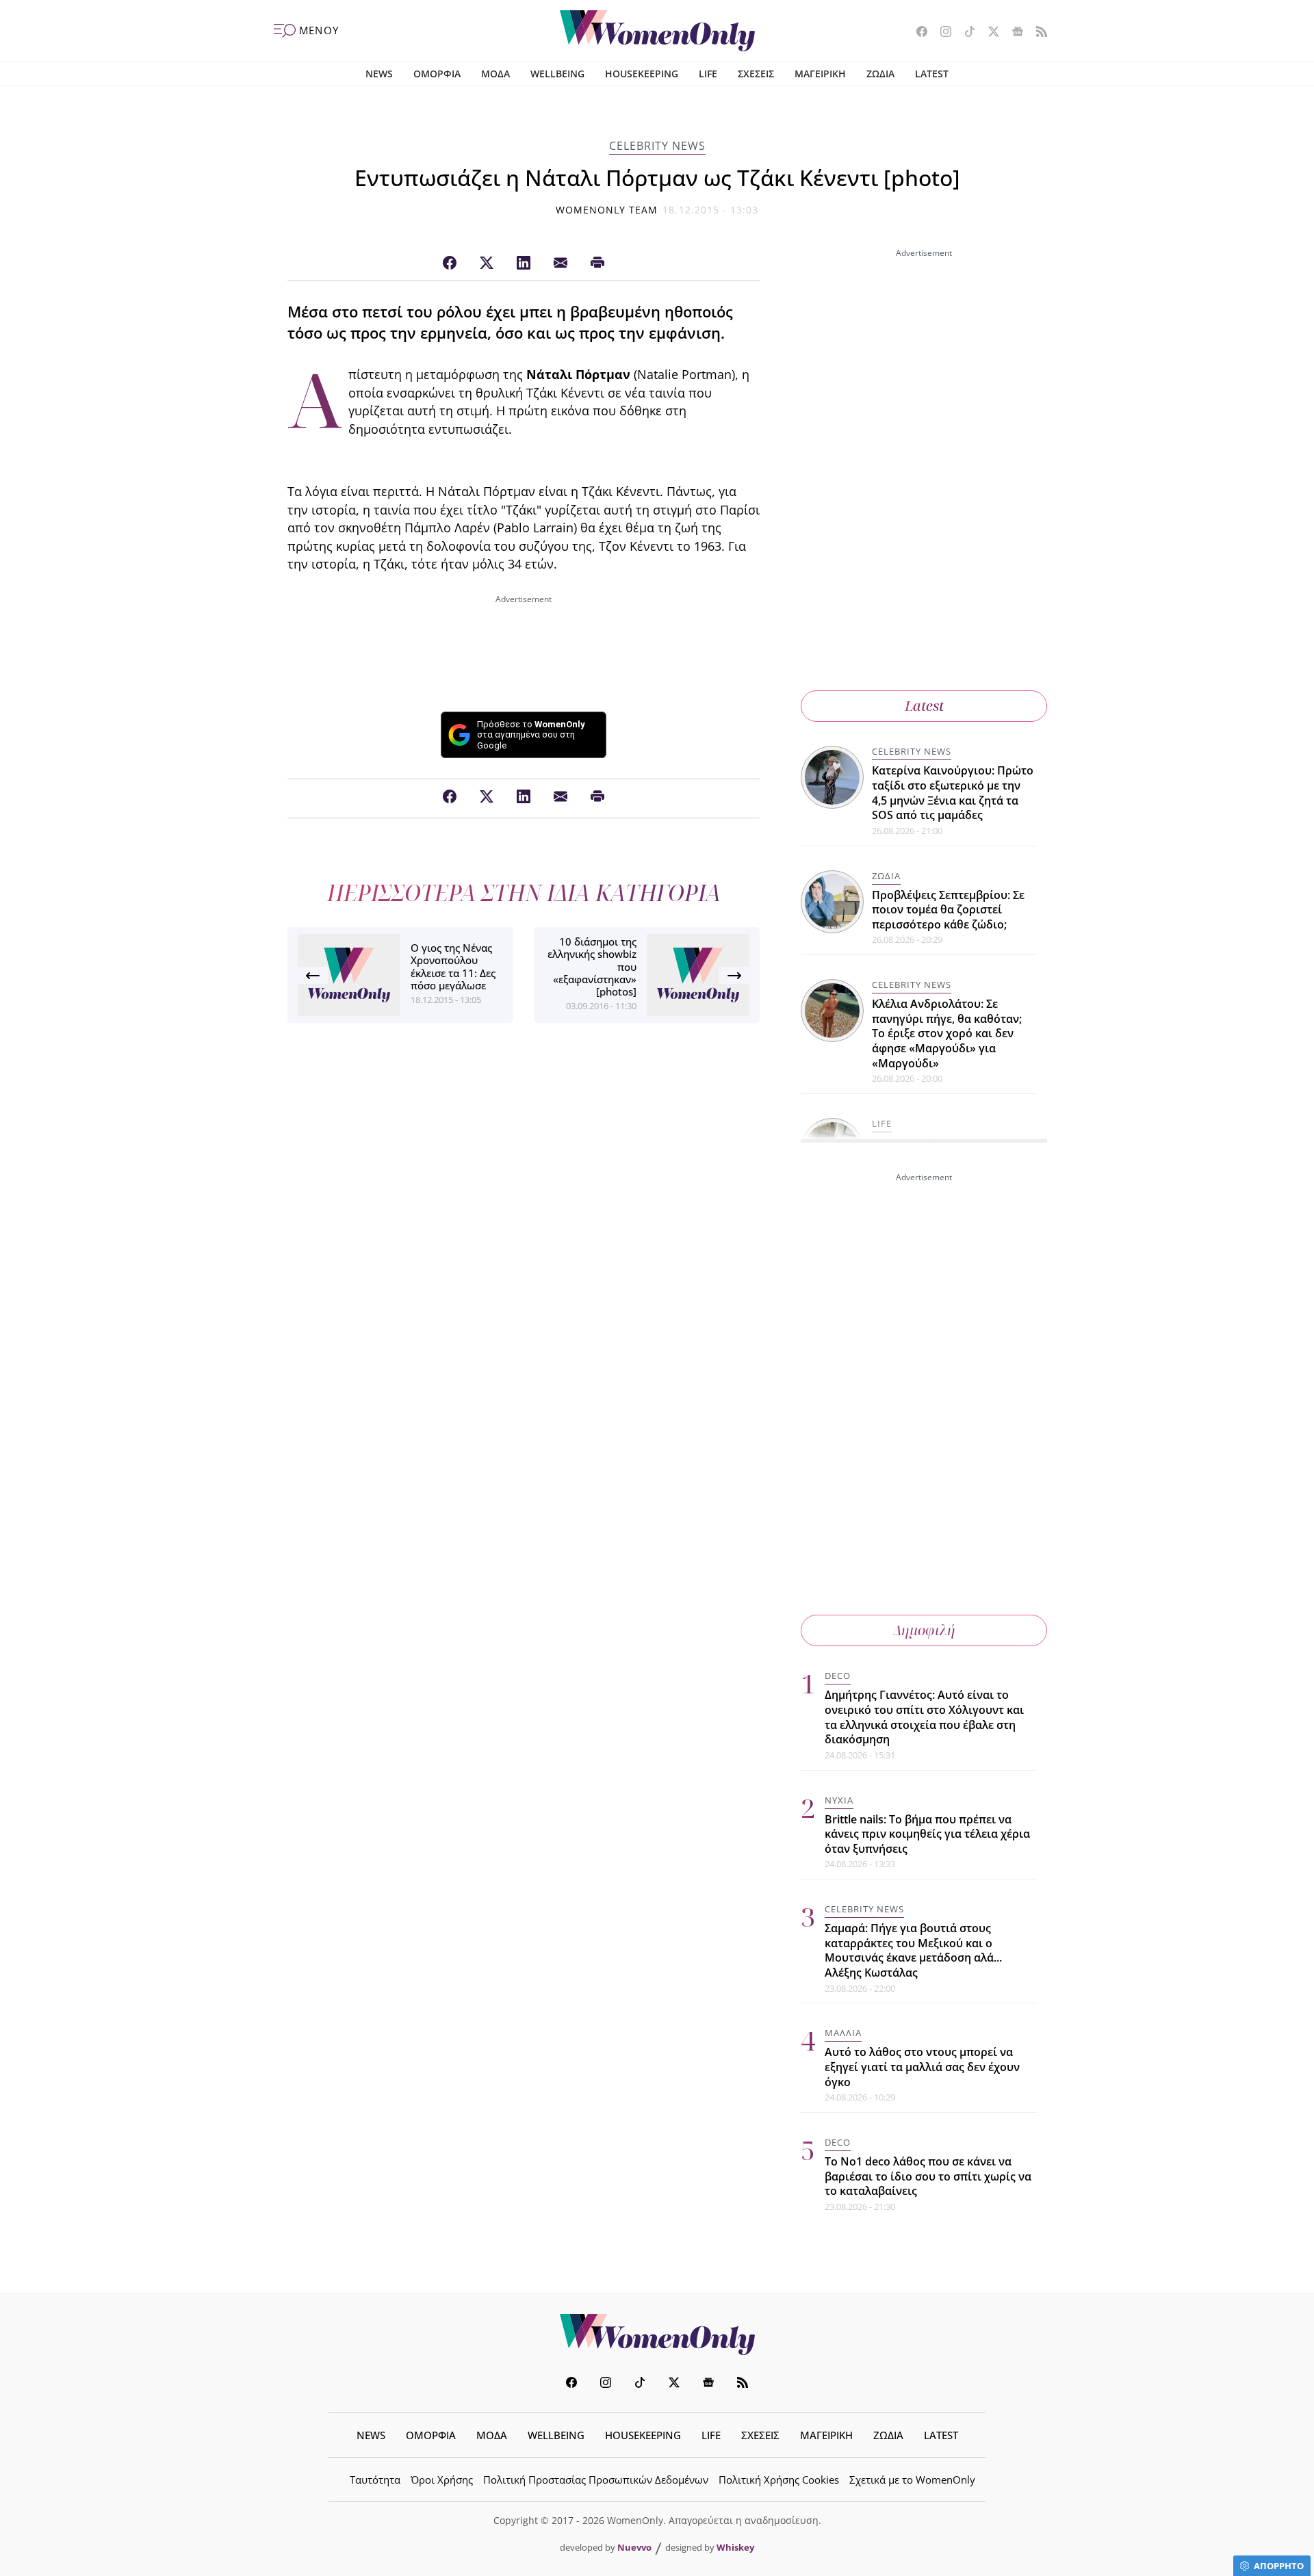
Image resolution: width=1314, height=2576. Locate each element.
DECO (838, 1676)
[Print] (597, 263)
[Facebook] (450, 263)
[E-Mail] (561, 263)
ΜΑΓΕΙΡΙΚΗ (820, 74)
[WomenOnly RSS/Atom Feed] (1036, 33)
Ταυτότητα (375, 2480)
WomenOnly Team (607, 210)
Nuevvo (634, 2547)
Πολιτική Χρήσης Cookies (779, 2480)
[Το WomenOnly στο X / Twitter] (989, 33)
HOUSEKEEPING (642, 74)
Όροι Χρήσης (442, 2480)
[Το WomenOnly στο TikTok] (965, 33)
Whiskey (735, 2547)
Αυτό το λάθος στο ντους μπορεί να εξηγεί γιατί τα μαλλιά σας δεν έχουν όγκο (922, 2067)
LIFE (708, 74)
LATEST (932, 74)
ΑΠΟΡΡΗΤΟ (1279, 2566)
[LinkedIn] (524, 263)
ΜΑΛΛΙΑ (843, 2033)
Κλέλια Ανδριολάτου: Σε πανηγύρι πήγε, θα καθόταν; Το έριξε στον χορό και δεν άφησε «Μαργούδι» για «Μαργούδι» (947, 1033)
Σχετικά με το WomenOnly (912, 2480)
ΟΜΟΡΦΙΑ (437, 74)
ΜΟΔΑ (495, 74)
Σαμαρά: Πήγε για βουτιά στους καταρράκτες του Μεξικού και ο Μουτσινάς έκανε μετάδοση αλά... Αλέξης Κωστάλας (913, 1950)
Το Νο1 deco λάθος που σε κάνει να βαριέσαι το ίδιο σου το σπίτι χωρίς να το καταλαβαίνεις (928, 2176)
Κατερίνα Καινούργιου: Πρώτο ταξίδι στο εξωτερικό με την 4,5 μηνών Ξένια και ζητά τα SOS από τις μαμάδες (953, 793)
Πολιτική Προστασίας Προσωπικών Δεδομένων (596, 2480)
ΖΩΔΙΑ (880, 74)
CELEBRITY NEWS (657, 146)
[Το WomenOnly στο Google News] (1013, 33)
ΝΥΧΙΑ (839, 1800)
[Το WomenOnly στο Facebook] (917, 33)
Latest (924, 706)
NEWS (379, 74)
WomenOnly (657, 2334)
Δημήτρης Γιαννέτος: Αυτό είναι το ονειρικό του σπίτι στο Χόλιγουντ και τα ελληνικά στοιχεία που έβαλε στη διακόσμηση (924, 1717)
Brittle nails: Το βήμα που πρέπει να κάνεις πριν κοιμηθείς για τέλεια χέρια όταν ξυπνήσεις (927, 1834)
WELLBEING (557, 74)
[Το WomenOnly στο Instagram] (941, 33)
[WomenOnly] (657, 31)
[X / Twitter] (487, 263)
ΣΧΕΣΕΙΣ (756, 74)
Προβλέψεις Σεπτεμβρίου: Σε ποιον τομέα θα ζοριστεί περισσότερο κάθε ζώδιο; (948, 910)
